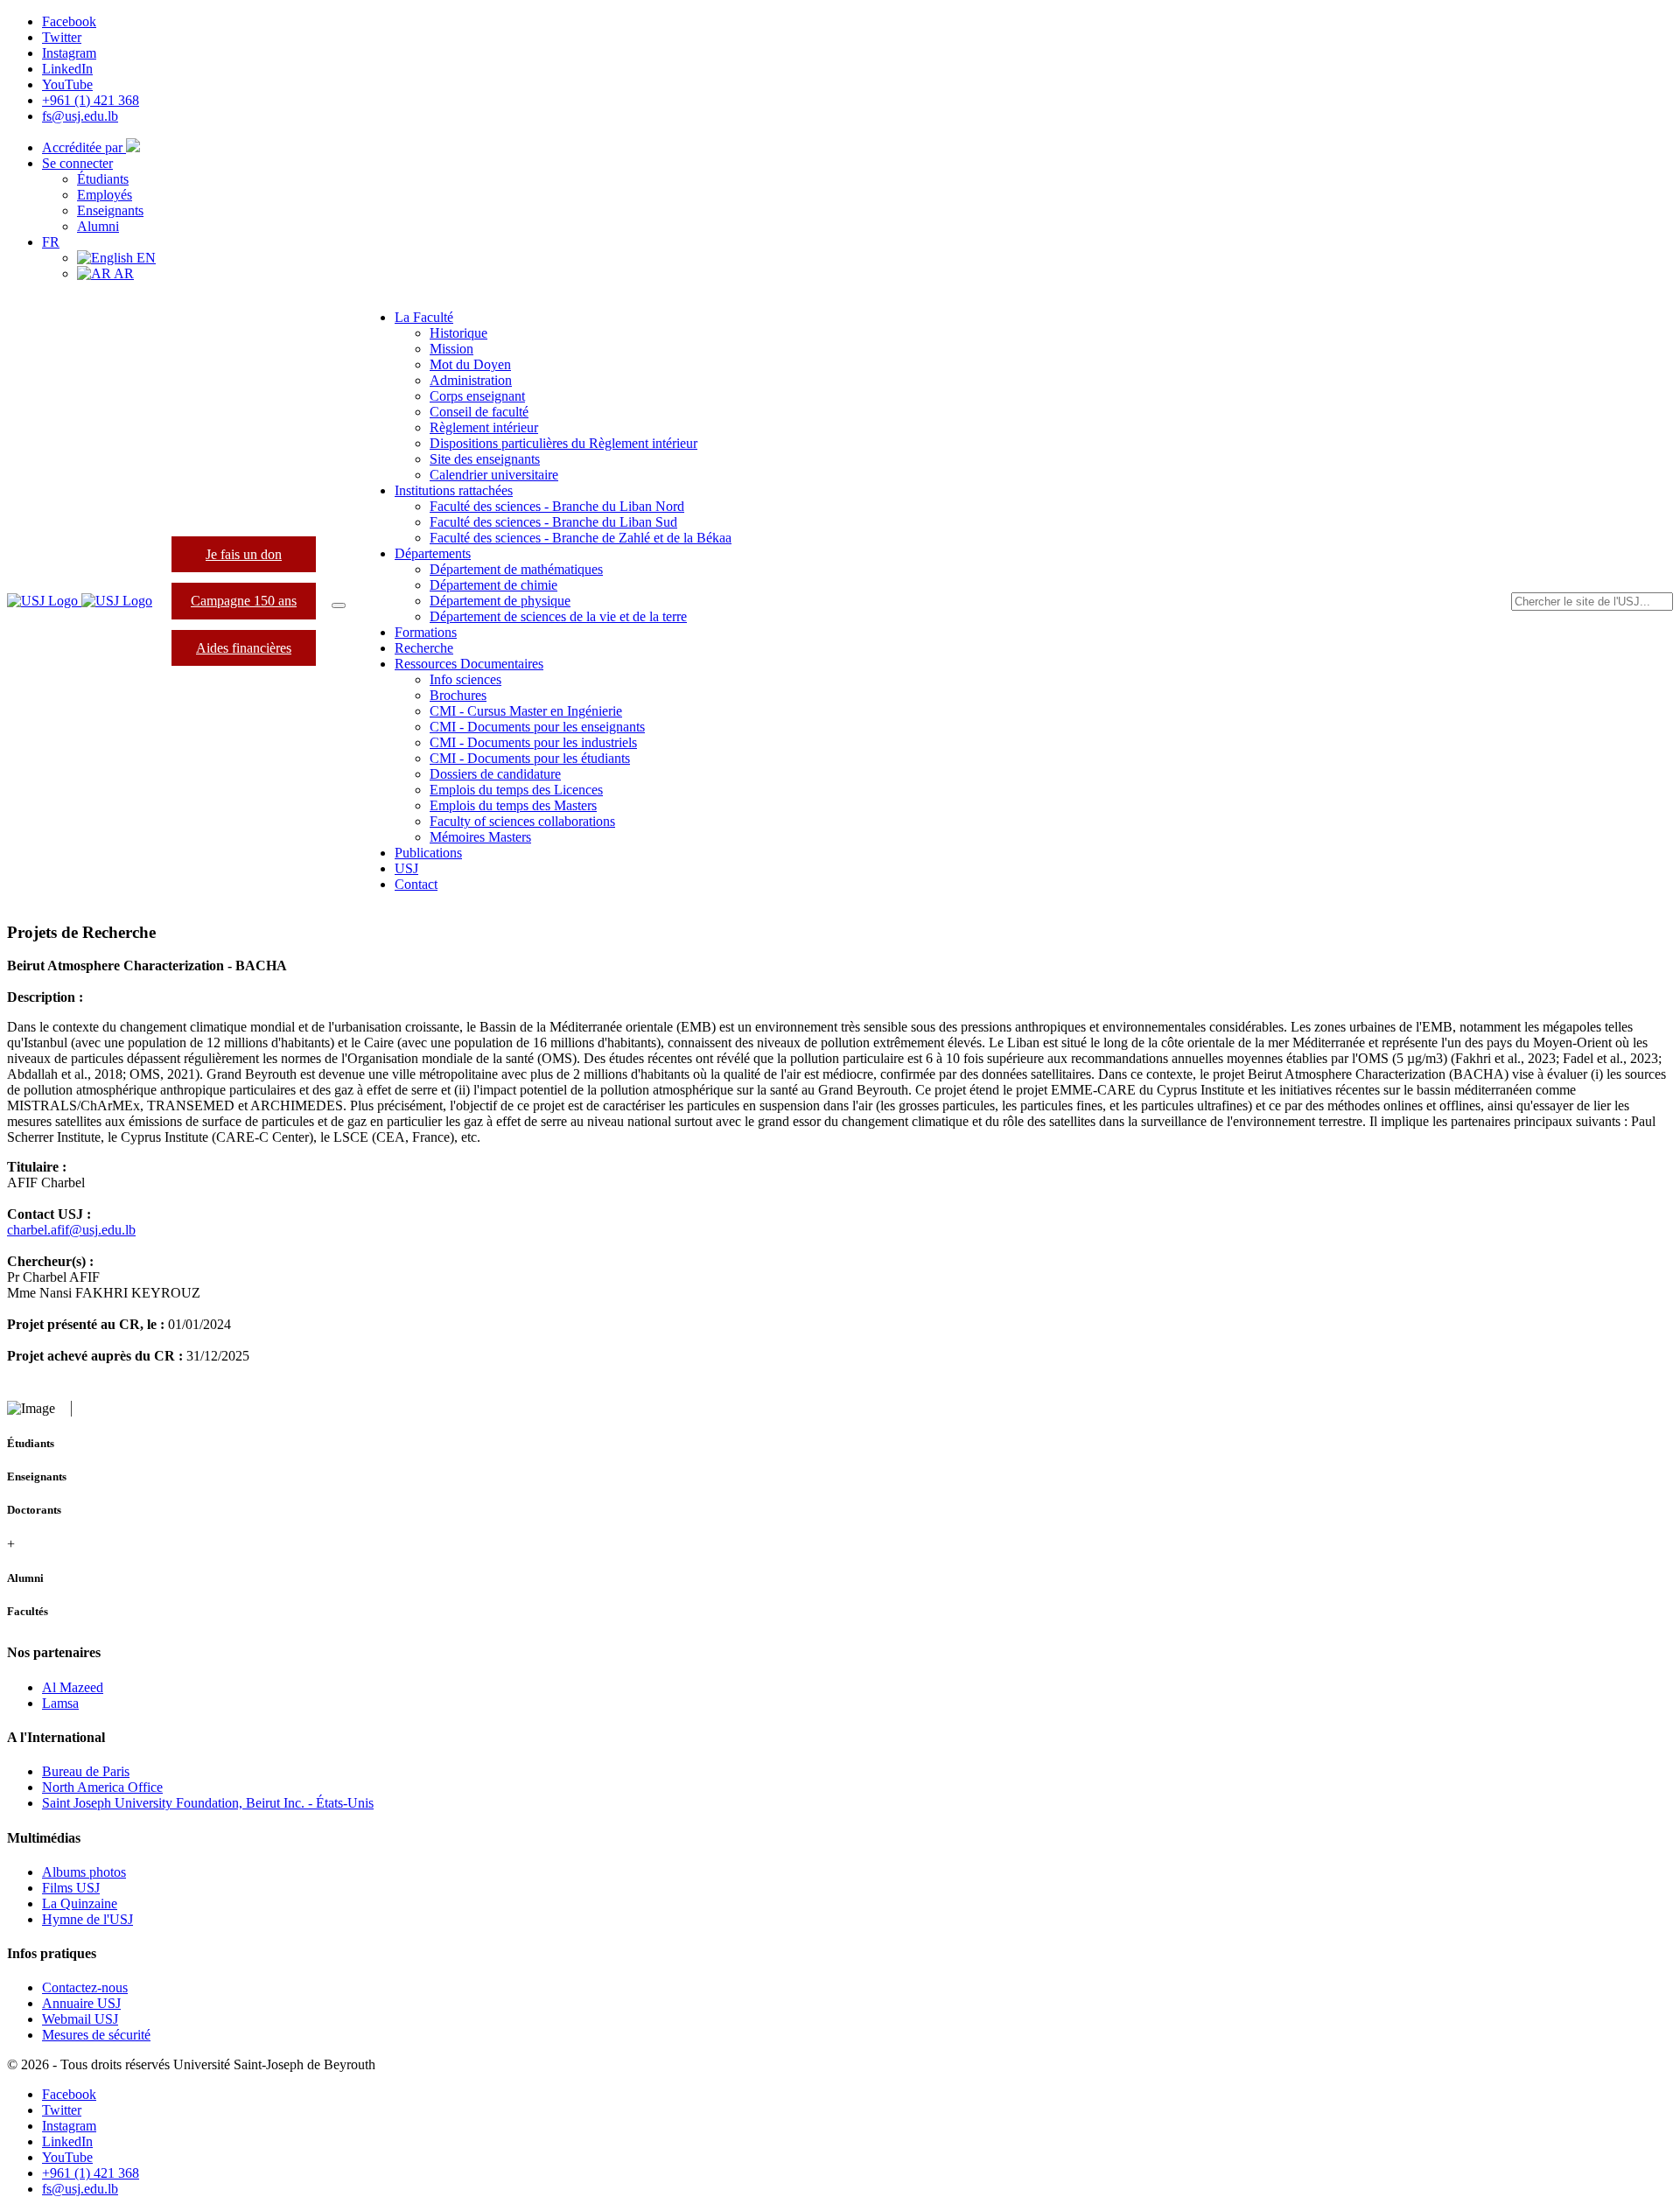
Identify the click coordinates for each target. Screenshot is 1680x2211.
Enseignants (110, 210)
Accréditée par (84, 147)
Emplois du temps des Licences (516, 790)
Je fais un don (244, 554)
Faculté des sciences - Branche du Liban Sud (553, 522)
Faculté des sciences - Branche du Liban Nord (557, 506)
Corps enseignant (477, 396)
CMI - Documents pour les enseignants (537, 727)
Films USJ (71, 1888)
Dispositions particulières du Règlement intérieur (563, 443)
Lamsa (60, 1703)
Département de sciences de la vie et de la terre (558, 616)
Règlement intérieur (484, 427)
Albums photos (84, 1872)
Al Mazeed (73, 1687)
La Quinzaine (80, 1903)
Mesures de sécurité (96, 2035)
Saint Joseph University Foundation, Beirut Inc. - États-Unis (208, 1803)
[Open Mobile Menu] (339, 605)
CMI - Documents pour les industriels (533, 742)
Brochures (458, 695)
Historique (458, 333)
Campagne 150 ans (244, 601)
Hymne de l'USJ (87, 1919)
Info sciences (465, 679)
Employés (105, 195)
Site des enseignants (485, 459)
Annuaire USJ (81, 2003)
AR (122, 273)
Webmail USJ (80, 2019)
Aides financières (244, 648)
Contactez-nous (85, 1987)
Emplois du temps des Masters (513, 805)
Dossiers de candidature (495, 774)
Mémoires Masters (480, 837)
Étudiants (103, 179)
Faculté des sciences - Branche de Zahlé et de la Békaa (581, 538)
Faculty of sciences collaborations (522, 821)
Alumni (98, 226)
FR (51, 242)
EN (144, 258)
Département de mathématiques (516, 569)
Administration (471, 380)
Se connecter (77, 163)
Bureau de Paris (86, 1771)
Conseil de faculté (479, 412)
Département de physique (500, 601)
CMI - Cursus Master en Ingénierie (526, 711)
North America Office (102, 1787)
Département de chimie (493, 585)
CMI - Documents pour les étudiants (530, 758)
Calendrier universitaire (494, 475)
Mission (451, 349)
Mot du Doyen (470, 364)
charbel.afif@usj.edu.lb (71, 1230)
